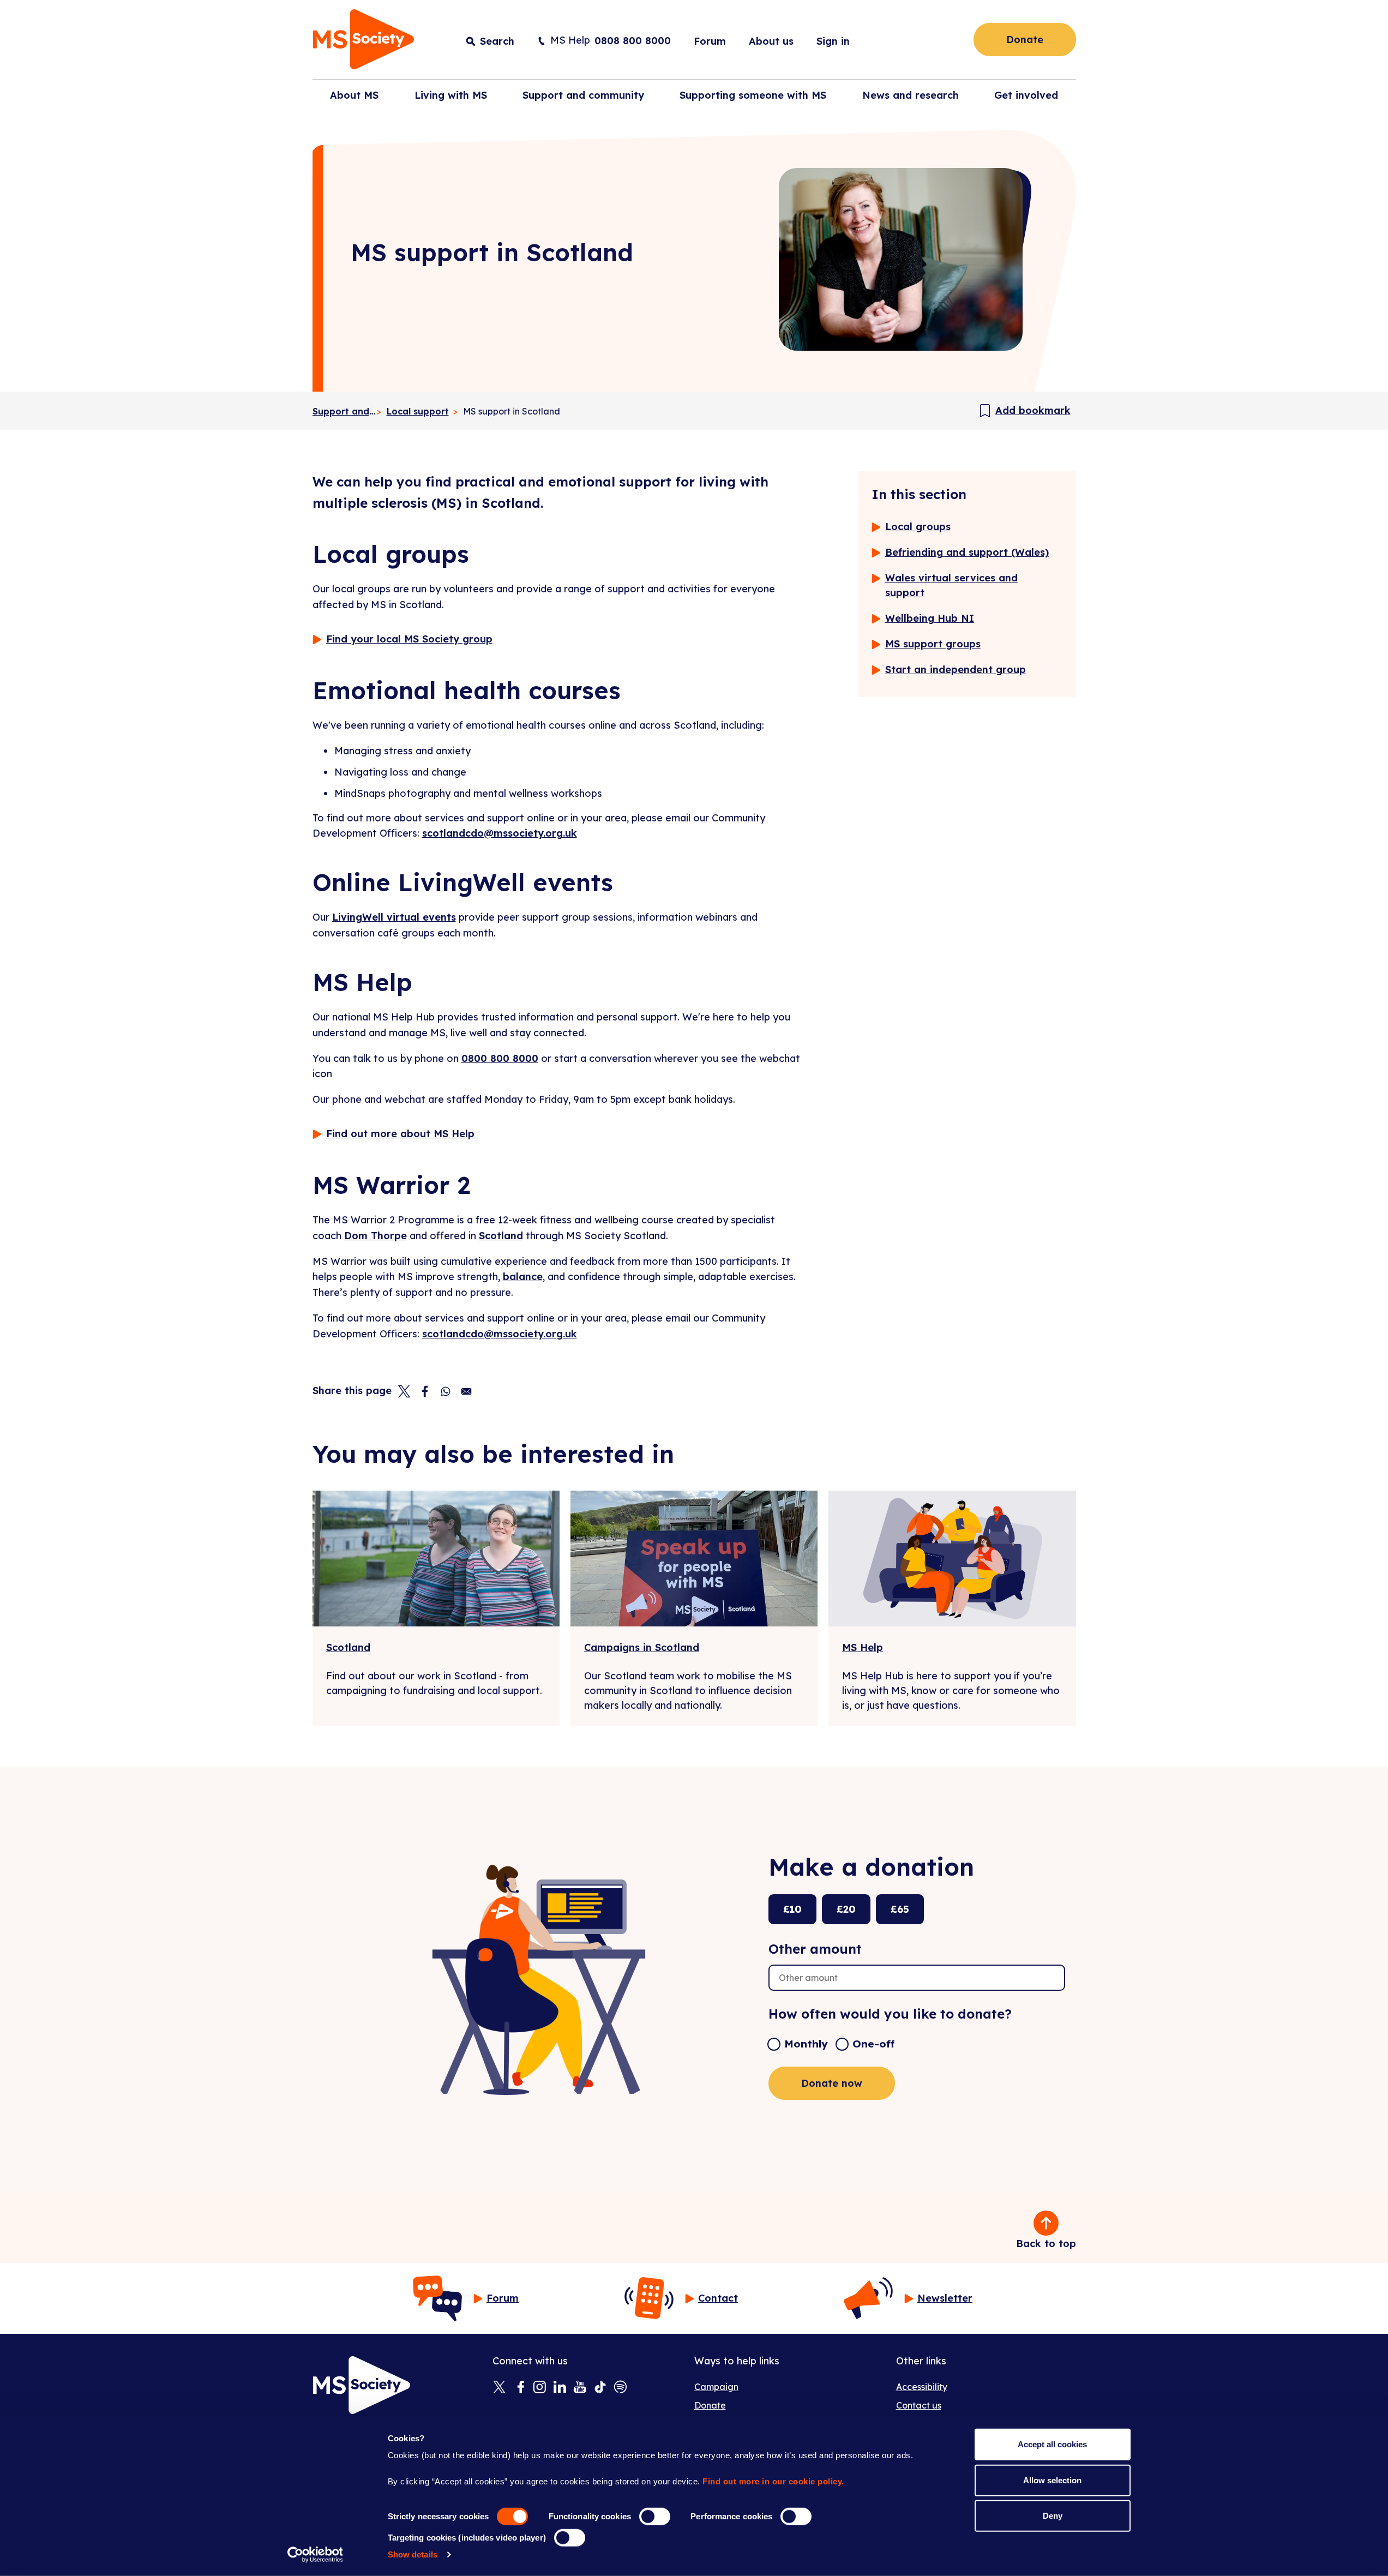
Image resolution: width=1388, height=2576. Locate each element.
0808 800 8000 (633, 41)
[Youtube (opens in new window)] (580, 2388)
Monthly (806, 2044)
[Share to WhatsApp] (446, 1391)
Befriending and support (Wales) (967, 552)
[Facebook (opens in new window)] (519, 2388)
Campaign (716, 2387)
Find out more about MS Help (402, 1134)
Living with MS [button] (451, 95)
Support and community (344, 411)
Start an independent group (956, 669)
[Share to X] (404, 1391)
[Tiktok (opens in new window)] (600, 2388)
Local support (418, 411)
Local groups (918, 527)
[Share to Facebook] (425, 1391)
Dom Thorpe (375, 1236)
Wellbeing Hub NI (930, 618)
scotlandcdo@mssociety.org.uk (500, 833)
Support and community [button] (583, 95)
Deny (1053, 2516)
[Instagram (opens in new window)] (540, 2388)
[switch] (655, 2517)
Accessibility (922, 2387)
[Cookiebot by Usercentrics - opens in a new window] (315, 2555)
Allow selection (1052, 2480)
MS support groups (933, 644)
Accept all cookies (1052, 2444)
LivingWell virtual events (394, 917)
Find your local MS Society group (409, 639)
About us (771, 41)
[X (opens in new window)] (499, 2388)
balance (523, 1277)
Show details (413, 2554)
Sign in (833, 41)
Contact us (919, 2405)
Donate (1025, 40)
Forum (710, 41)
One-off (873, 2044)
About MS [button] (354, 95)
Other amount (815, 1949)
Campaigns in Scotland (642, 1647)
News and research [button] (911, 95)
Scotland (501, 1236)
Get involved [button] (1026, 95)
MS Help (863, 1647)
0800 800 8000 (500, 1058)
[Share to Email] (466, 1391)
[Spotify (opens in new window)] (620, 2388)
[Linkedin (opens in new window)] (560, 2388)
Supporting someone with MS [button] (753, 95)
